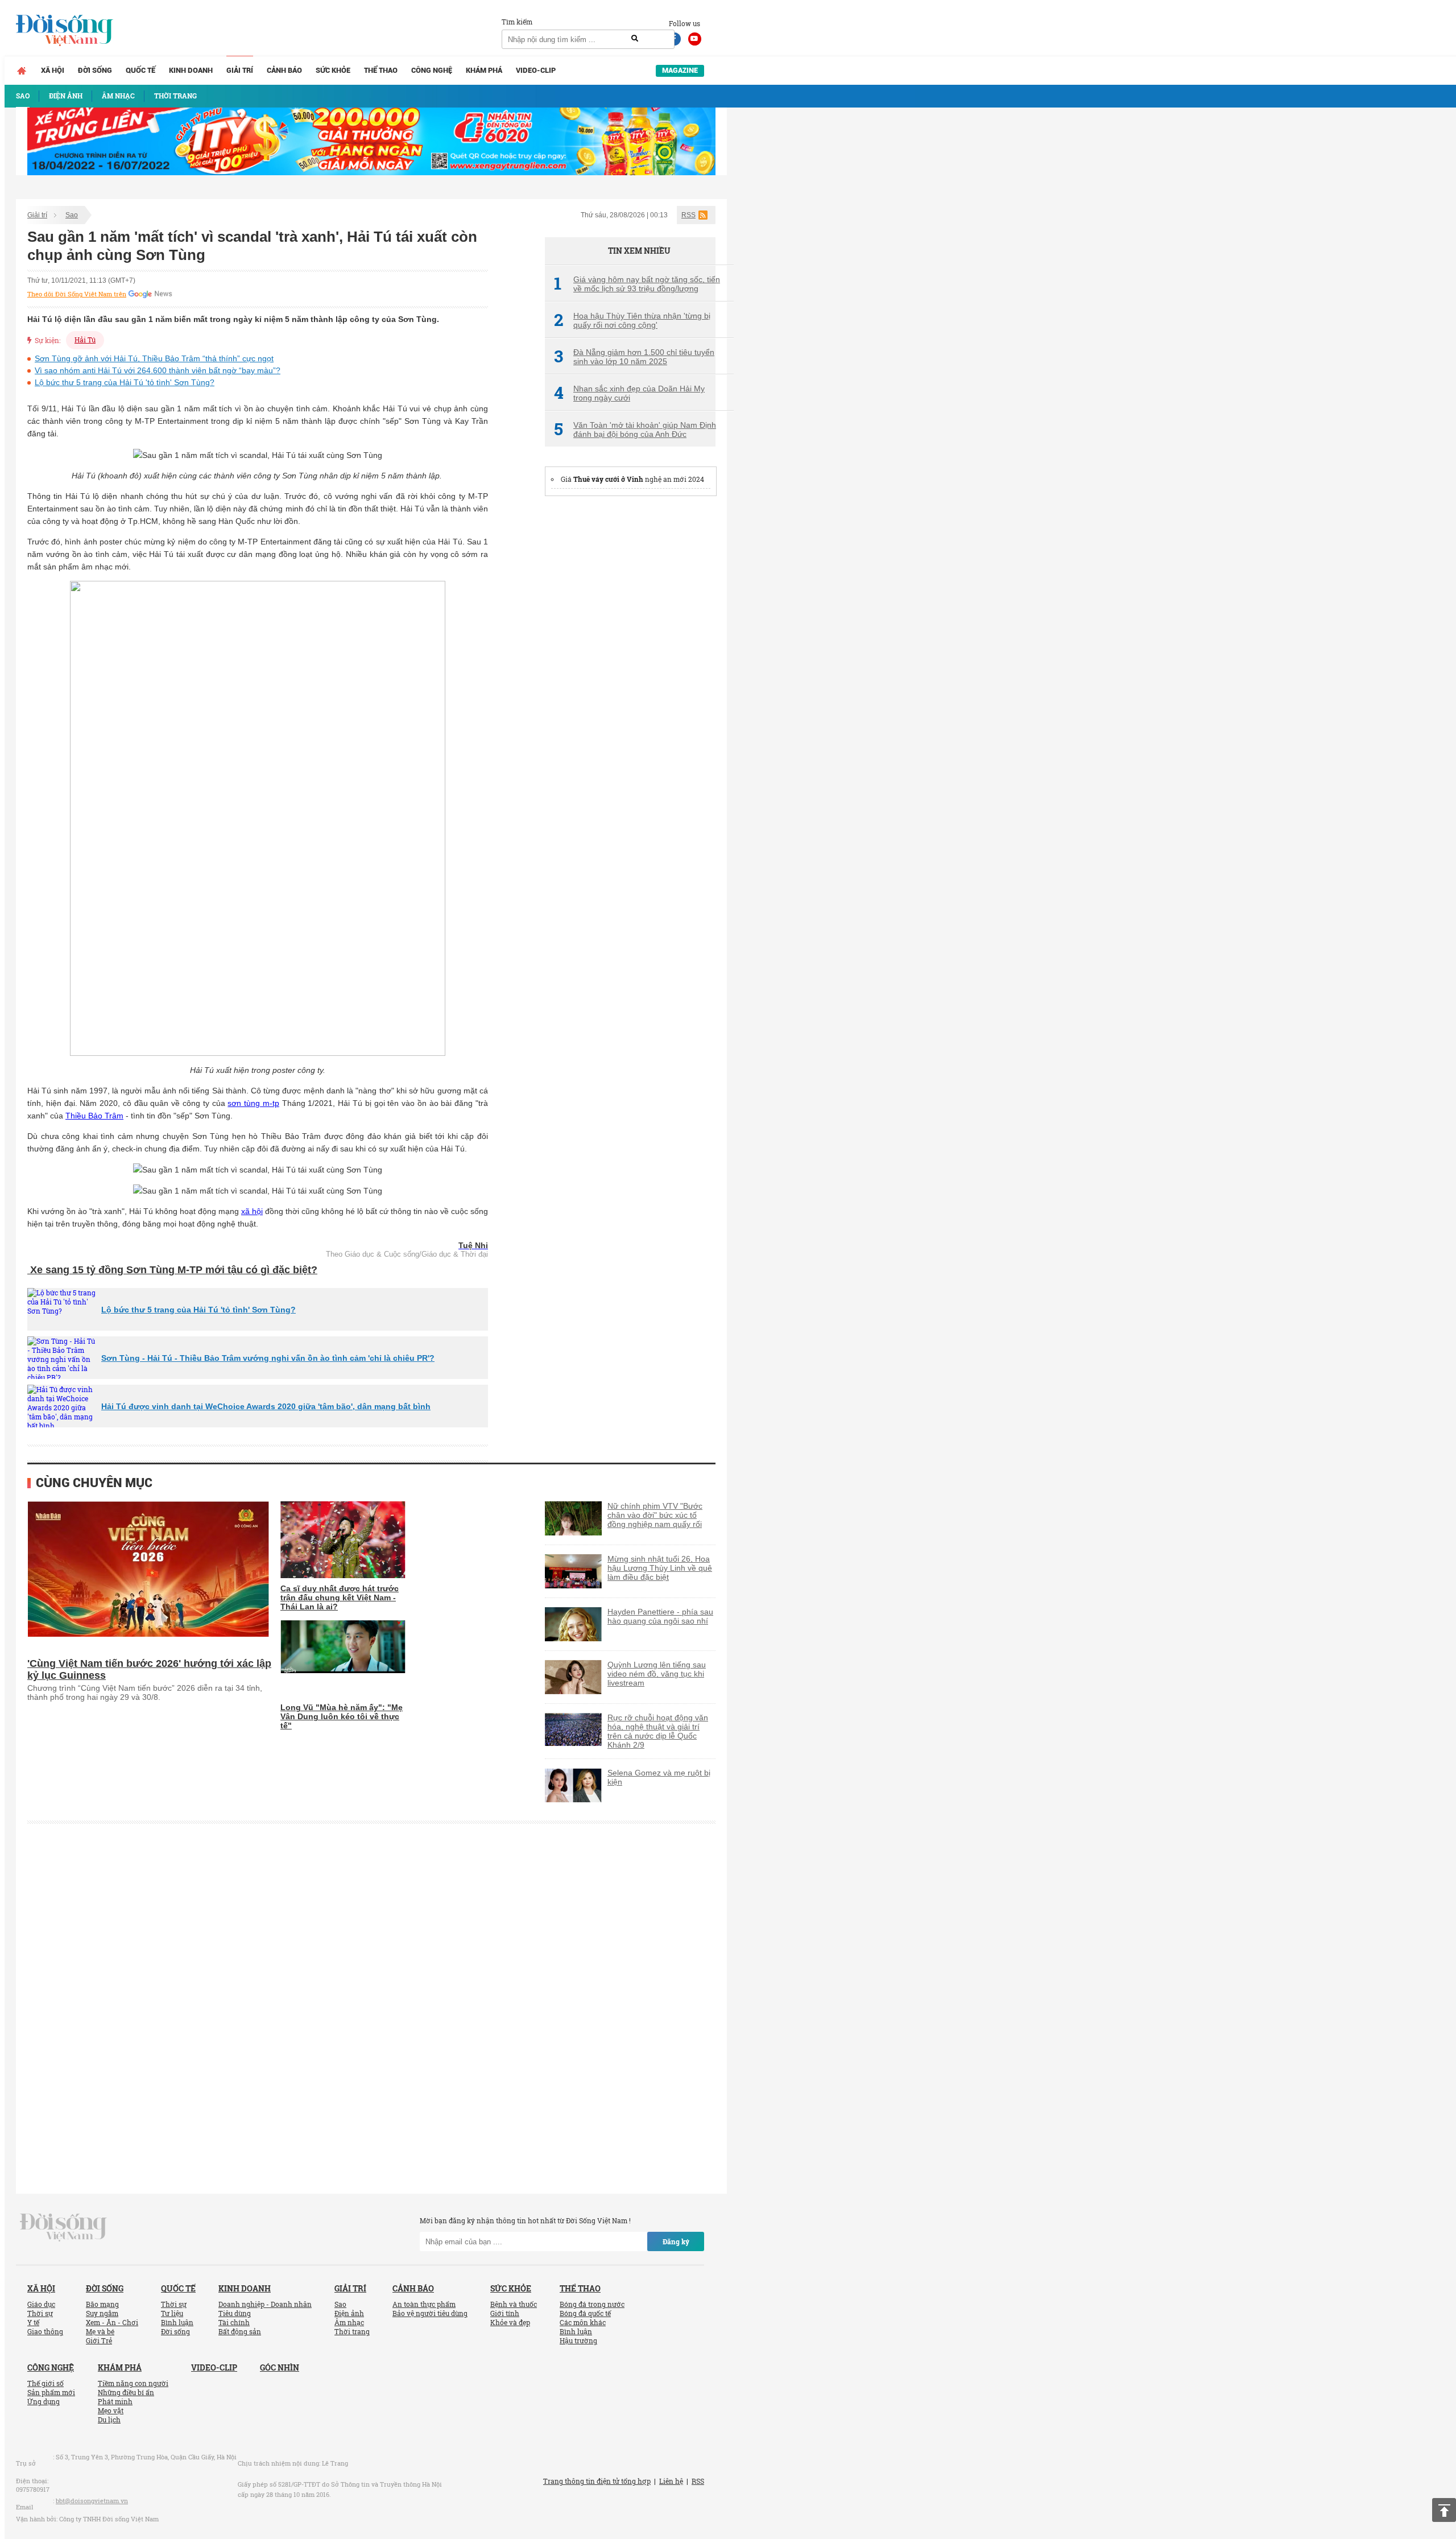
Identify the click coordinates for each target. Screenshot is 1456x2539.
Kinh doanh (191, 70)
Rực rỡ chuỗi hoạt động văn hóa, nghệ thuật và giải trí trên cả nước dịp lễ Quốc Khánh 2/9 (658, 1731)
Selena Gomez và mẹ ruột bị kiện (659, 1777)
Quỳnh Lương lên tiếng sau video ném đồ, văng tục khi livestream (657, 1674)
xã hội (252, 1211)
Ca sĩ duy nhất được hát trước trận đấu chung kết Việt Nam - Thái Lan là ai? (340, 1597)
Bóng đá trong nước (592, 2304)
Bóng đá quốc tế (585, 2313)
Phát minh (115, 2401)
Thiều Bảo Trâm (94, 1116)
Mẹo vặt (111, 2410)
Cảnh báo (284, 70)
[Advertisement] (630, 678)
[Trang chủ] (22, 71)
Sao (72, 215)
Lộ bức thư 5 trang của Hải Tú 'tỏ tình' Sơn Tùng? (125, 382)
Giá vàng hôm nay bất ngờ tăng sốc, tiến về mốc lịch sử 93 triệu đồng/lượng (637, 284)
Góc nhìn (280, 2367)
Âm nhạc (349, 2322)
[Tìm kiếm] (635, 39)
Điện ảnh (349, 2313)
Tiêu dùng (235, 2313)
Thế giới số (45, 2383)
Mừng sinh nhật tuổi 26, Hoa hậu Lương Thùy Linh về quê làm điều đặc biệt (660, 1568)
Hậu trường (578, 2340)
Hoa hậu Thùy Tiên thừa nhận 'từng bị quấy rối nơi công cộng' (632, 320)
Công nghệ (432, 70)
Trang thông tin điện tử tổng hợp (597, 2481)
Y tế (33, 2322)
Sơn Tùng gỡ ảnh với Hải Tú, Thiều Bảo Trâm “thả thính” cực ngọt (154, 358)
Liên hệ (671, 2481)
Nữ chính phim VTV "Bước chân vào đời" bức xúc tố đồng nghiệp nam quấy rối (655, 1515)
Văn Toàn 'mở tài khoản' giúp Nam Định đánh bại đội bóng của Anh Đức (635, 430)
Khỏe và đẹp (510, 2322)
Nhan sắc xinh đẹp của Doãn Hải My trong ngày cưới (629, 393)
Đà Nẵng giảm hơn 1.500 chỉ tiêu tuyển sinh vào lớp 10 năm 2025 (634, 357)
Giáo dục (41, 2304)
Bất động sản (240, 2331)
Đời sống (95, 70)
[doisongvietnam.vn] (63, 2227)
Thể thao (381, 70)
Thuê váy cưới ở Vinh (608, 479)
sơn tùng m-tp (253, 1103)
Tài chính (234, 2322)
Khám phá (484, 70)
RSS (688, 215)
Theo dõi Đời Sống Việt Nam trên (77, 294)
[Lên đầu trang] (1444, 2510)
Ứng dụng (44, 2401)
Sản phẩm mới (51, 2392)
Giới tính (505, 2313)
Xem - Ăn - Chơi (112, 2322)
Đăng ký (676, 2241)
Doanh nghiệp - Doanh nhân (265, 2304)
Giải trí (240, 70)
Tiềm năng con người (133, 2383)
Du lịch (109, 2420)
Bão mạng (102, 2304)
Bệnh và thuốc (514, 2304)
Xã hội (53, 70)
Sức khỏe (333, 70)
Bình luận (177, 2322)
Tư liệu (172, 2313)
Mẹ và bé (100, 2331)
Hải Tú (85, 340)
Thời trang (352, 2331)
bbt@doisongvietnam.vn (92, 2501)
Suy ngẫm (102, 2313)
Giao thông (45, 2331)
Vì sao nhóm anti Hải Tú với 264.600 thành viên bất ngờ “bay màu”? (158, 370)
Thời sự (40, 2313)
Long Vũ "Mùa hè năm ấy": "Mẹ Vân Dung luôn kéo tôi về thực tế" (342, 1716)
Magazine (680, 70)
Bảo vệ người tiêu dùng (430, 2313)
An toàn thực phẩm (424, 2304)
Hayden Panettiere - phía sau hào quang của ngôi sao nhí (660, 1616)
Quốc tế (140, 70)
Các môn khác (583, 2322)
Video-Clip (536, 70)
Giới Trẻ (99, 2340)
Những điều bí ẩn (126, 2392)
